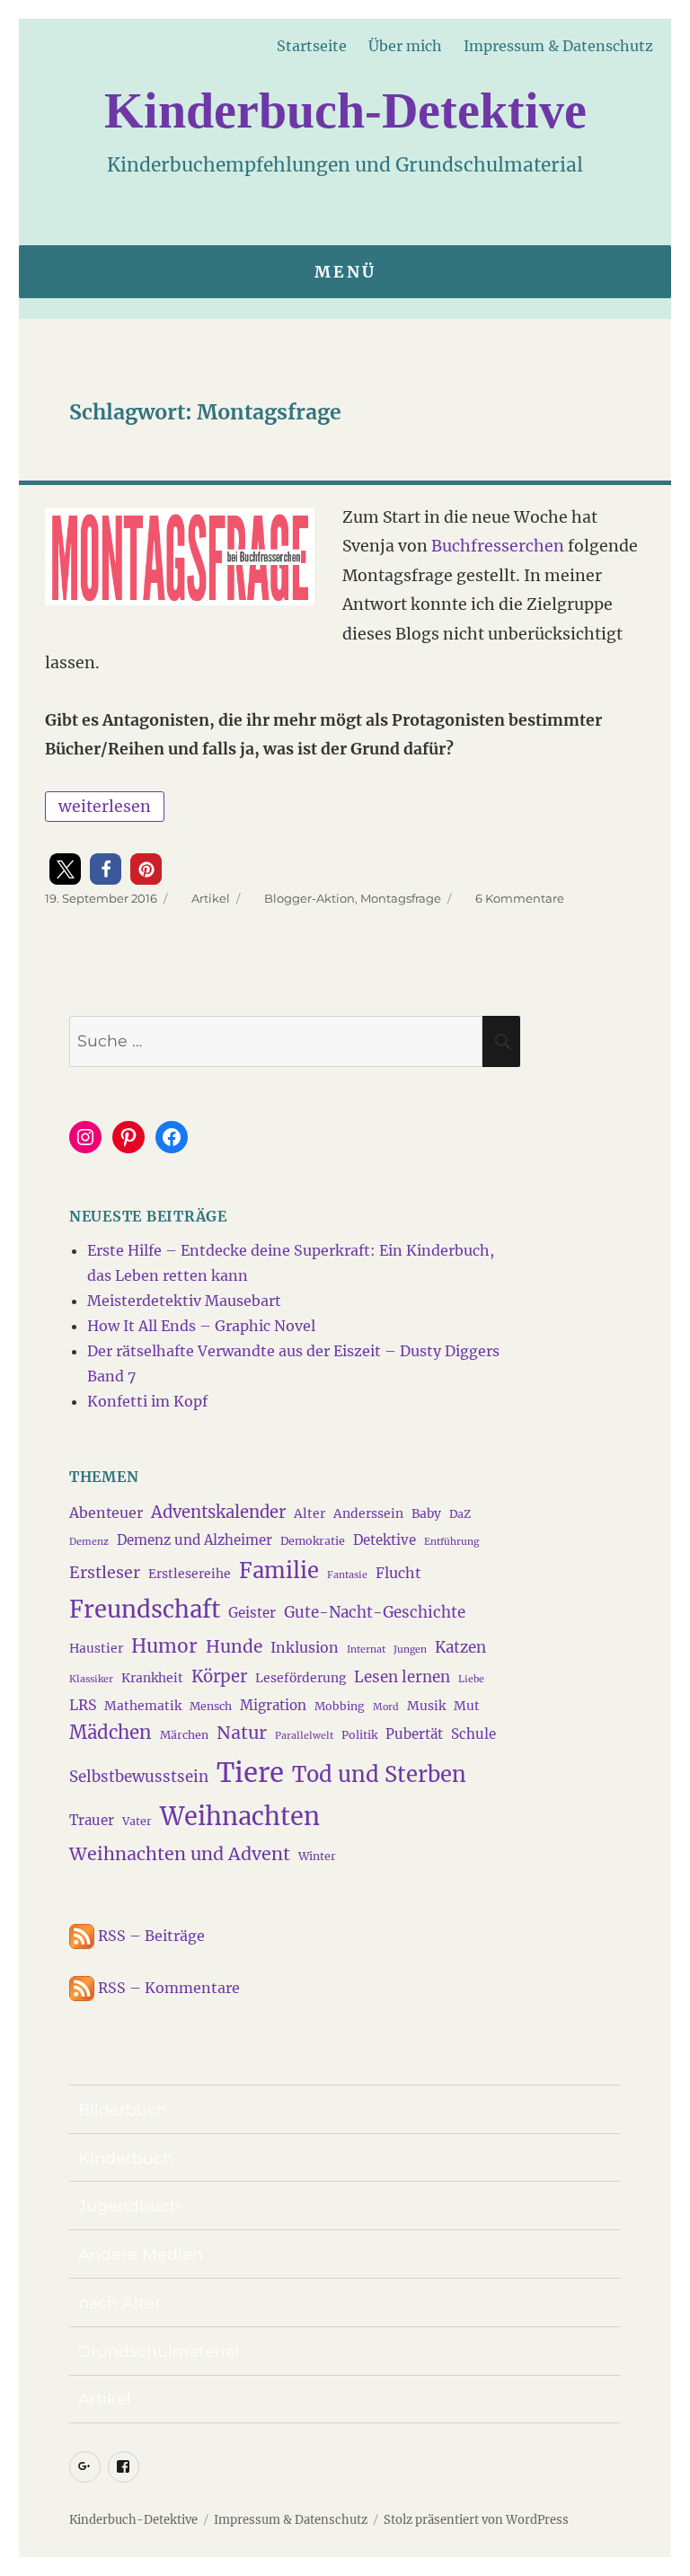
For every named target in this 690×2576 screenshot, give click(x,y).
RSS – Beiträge (150, 1936)
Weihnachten (240, 1816)
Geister (252, 1613)
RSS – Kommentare (167, 1988)
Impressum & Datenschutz (558, 46)
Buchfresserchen (498, 546)
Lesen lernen (402, 1677)
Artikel (211, 898)
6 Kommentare (520, 898)
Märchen (184, 1735)
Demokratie (313, 1541)
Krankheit (152, 1678)
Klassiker (91, 1679)
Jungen (410, 1650)
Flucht (398, 1573)
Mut (467, 1706)
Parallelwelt (304, 1736)
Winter (317, 1856)
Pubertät (414, 1734)
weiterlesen (104, 806)
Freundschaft (145, 1610)
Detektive (385, 1540)
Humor (164, 1646)
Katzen (460, 1647)
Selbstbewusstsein (139, 1777)
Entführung (451, 1542)
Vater (137, 1821)
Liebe (471, 1679)
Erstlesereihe (190, 1574)
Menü (345, 272)
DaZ (460, 1514)
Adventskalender (218, 1512)
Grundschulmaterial (159, 2351)
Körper (219, 1676)
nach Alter (119, 2303)
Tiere (250, 1773)
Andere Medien (141, 2254)
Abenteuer (106, 1513)
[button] (65, 869)
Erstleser (105, 1573)
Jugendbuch (129, 2205)
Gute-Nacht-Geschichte (375, 1612)
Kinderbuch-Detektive (345, 110)
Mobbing (340, 1706)
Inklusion (305, 1647)
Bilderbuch (123, 2109)
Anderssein (368, 1513)
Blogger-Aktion (310, 898)
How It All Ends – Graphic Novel (201, 1326)
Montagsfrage (401, 898)
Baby (426, 1513)
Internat (366, 1650)
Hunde (234, 1646)
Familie (279, 1570)
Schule (473, 1734)
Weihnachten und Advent (180, 1854)
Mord (386, 1707)
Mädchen (111, 1733)
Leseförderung (301, 1678)
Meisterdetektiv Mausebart (184, 1301)
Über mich (405, 46)
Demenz (89, 1542)
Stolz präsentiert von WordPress (476, 2520)
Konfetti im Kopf (147, 1401)
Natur (242, 1733)
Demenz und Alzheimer (195, 1540)
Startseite (312, 46)
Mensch (211, 1706)
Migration (273, 1705)
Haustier (96, 1648)
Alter (310, 1513)
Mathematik (143, 1706)
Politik (359, 1735)
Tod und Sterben (379, 1774)
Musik (426, 1706)
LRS (83, 1705)
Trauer (92, 1820)
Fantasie (347, 1575)
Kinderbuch (126, 2158)
